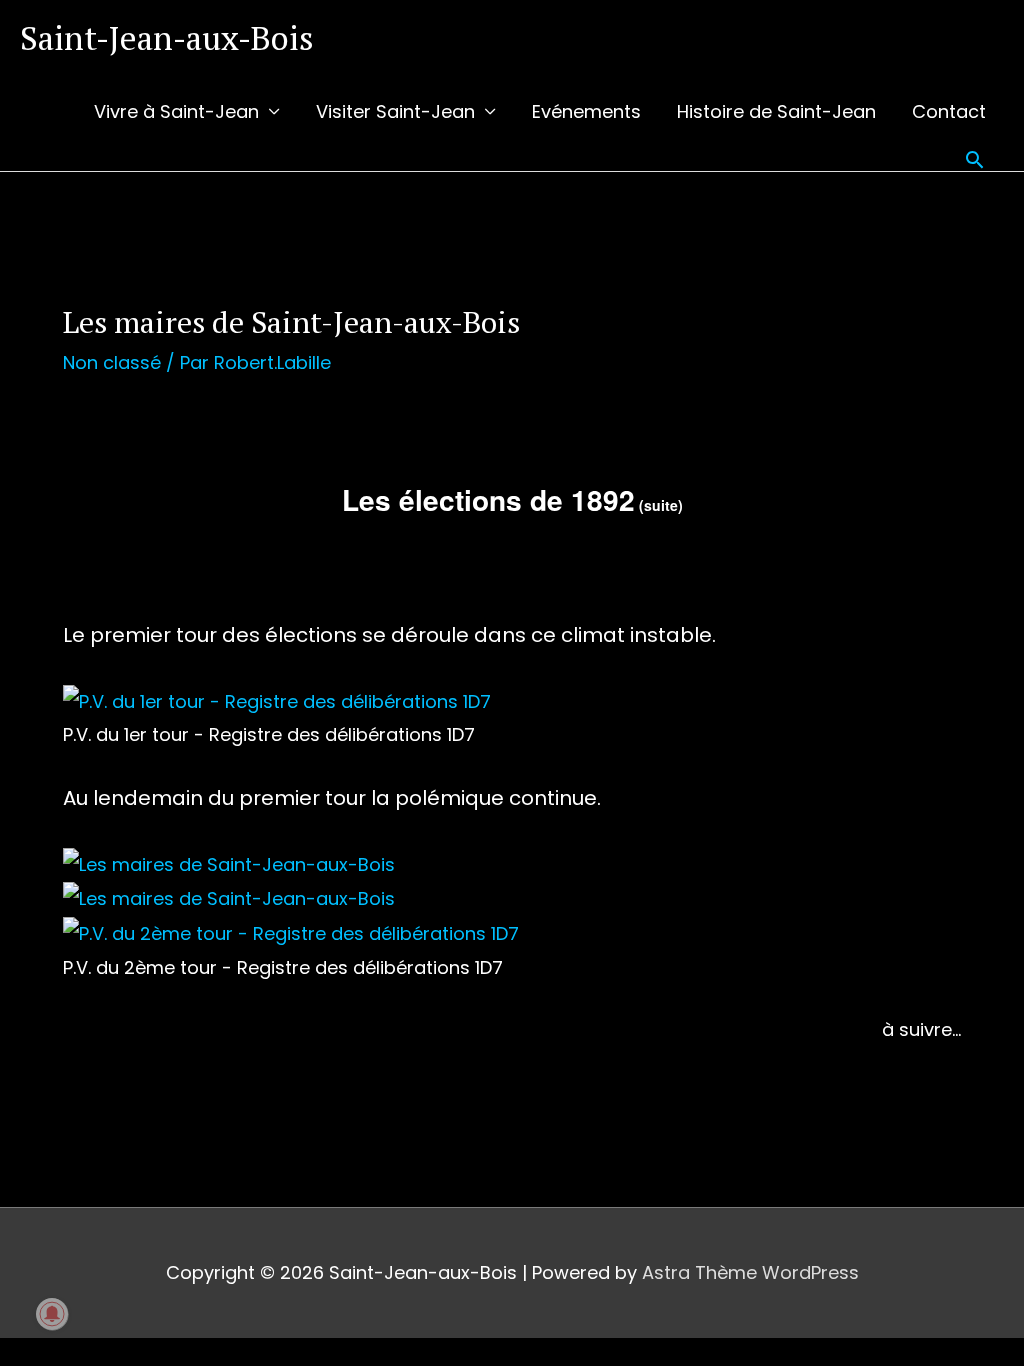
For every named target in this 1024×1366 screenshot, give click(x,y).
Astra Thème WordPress (750, 1272)
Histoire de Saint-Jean (776, 111)
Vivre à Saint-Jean (176, 111)
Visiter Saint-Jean (395, 111)
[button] (974, 159)
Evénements (586, 111)
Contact (949, 111)
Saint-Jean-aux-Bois (167, 37)
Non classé (112, 362)
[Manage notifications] (52, 1314)
